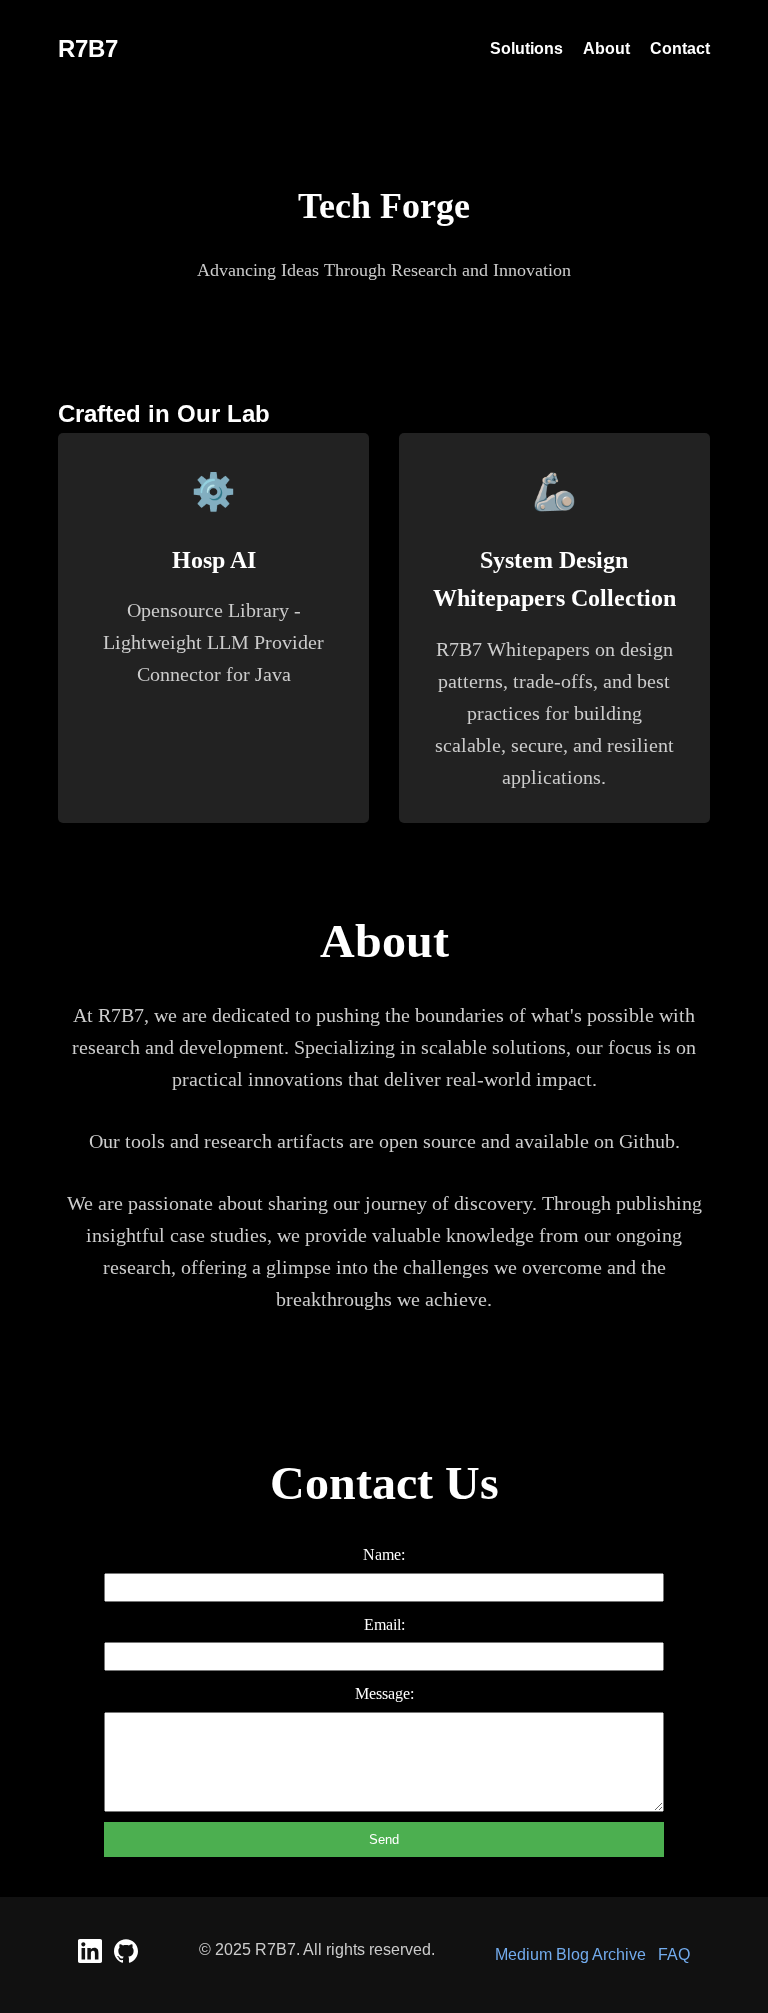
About (606, 48)
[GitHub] (126, 1957)
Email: (384, 1624)
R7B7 (88, 48)
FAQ (674, 1954)
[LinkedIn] (92, 1957)
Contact (680, 48)
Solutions (526, 48)
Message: (384, 1693)
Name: (384, 1554)
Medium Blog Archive (570, 1954)
